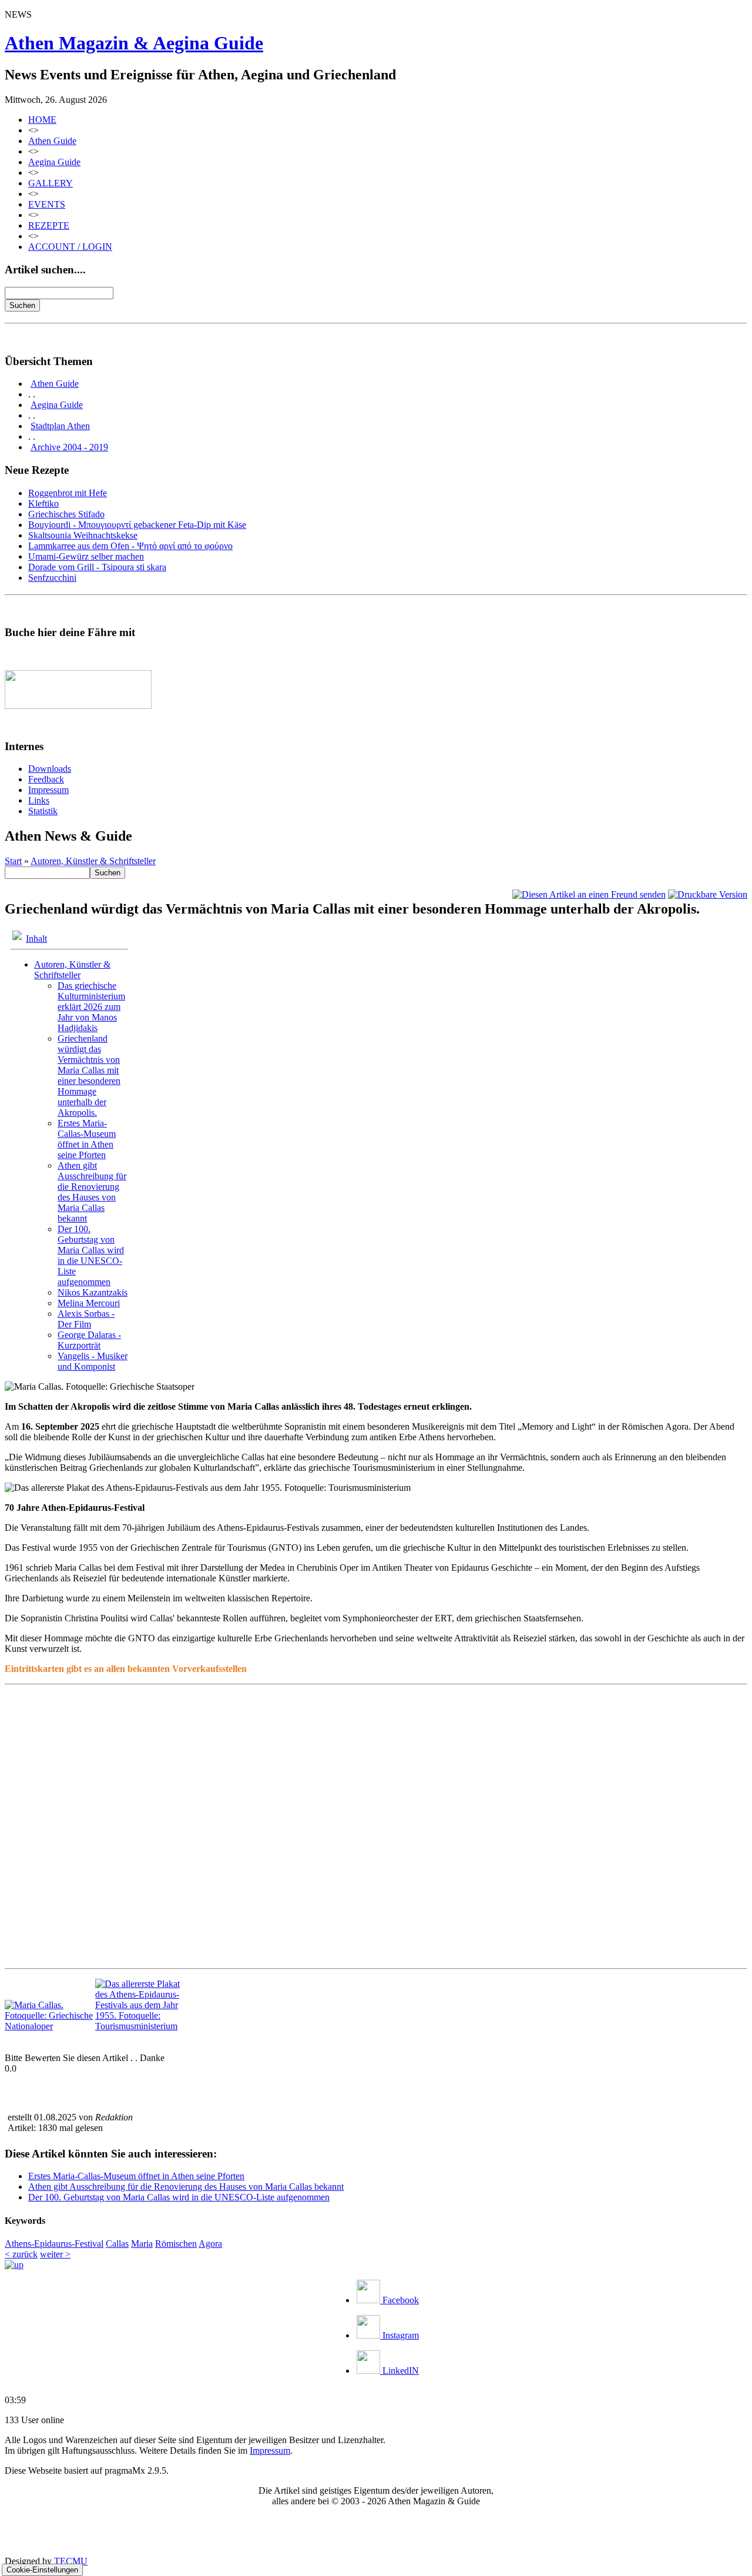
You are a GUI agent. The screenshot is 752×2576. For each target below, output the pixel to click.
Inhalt (36, 939)
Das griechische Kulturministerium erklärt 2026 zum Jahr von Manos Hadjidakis (91, 1007)
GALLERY (51, 183)
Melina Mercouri (89, 1303)
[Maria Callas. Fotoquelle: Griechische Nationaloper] (49, 2026)
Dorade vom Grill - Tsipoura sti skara (97, 567)
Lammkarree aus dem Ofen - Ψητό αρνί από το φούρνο (130, 546)
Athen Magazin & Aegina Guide (134, 43)
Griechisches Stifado (66, 514)
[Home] (14, 2265)
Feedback (46, 779)
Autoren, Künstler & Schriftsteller (93, 861)
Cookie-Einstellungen (42, 2570)
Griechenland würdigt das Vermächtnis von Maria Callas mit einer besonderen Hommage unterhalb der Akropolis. (89, 1075)
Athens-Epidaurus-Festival (54, 2244)
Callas (117, 2244)
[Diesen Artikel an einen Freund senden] (589, 894)
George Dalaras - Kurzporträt (89, 1340)
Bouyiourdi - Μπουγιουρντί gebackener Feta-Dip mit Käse (137, 525)
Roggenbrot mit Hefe (68, 493)
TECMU (71, 2561)
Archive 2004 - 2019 (69, 447)
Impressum (48, 790)
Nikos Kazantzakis (93, 1292)
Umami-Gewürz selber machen (86, 556)
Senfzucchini (52, 578)
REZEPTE (49, 225)
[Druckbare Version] (708, 894)
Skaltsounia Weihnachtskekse (83, 535)
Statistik (43, 811)
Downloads (50, 769)
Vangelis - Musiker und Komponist (93, 1361)
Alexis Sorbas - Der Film (86, 1319)
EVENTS (47, 204)
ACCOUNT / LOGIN (70, 247)
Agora (210, 2244)
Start (13, 861)
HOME (42, 120)
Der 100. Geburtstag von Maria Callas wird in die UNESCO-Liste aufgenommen (91, 1255)
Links (39, 800)
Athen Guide (52, 141)
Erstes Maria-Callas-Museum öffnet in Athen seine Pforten (87, 1139)
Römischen (176, 2244)
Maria (142, 2244)
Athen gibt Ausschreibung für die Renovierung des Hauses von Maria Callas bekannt (92, 1192)
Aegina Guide (54, 162)
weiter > (55, 2254)
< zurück (21, 2254)
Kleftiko (43, 504)
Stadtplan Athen (60, 426)
